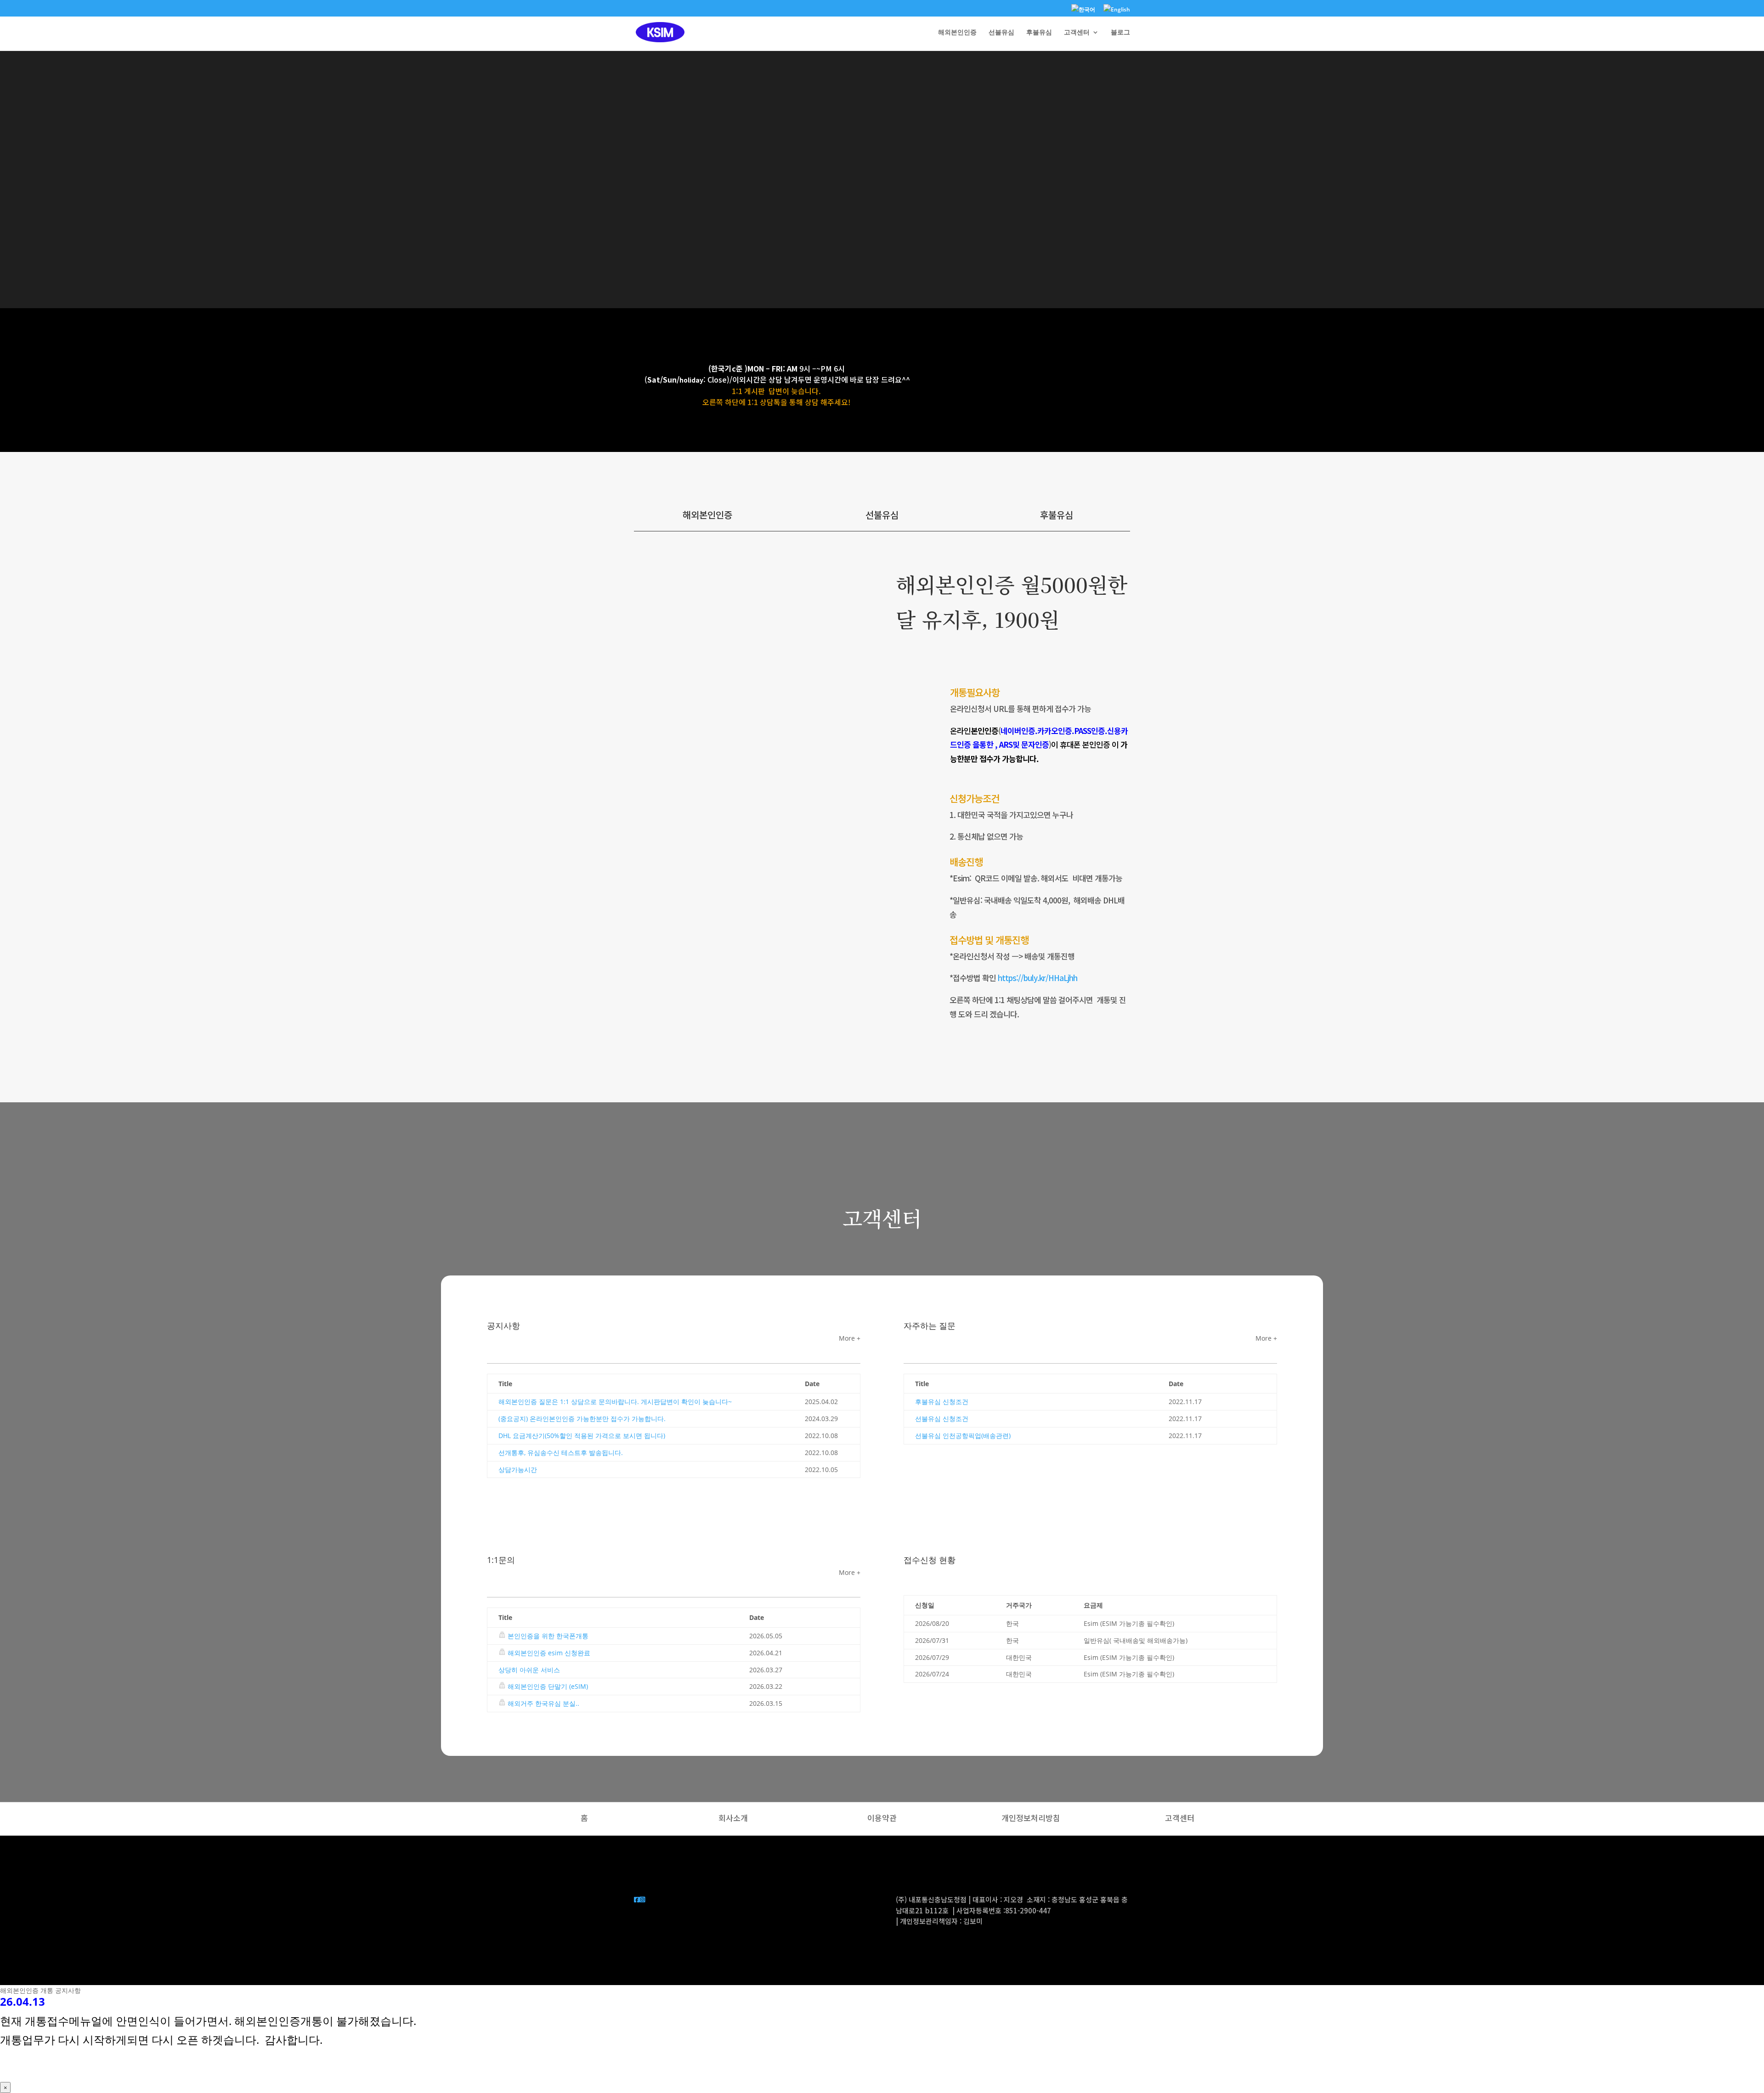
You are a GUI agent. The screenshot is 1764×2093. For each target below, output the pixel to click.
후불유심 (1039, 33)
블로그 (1120, 33)
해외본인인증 (957, 33)
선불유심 (1001, 33)
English (1120, 9)
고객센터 (1077, 33)
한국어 (1087, 9)
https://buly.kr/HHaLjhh (1037, 978)
